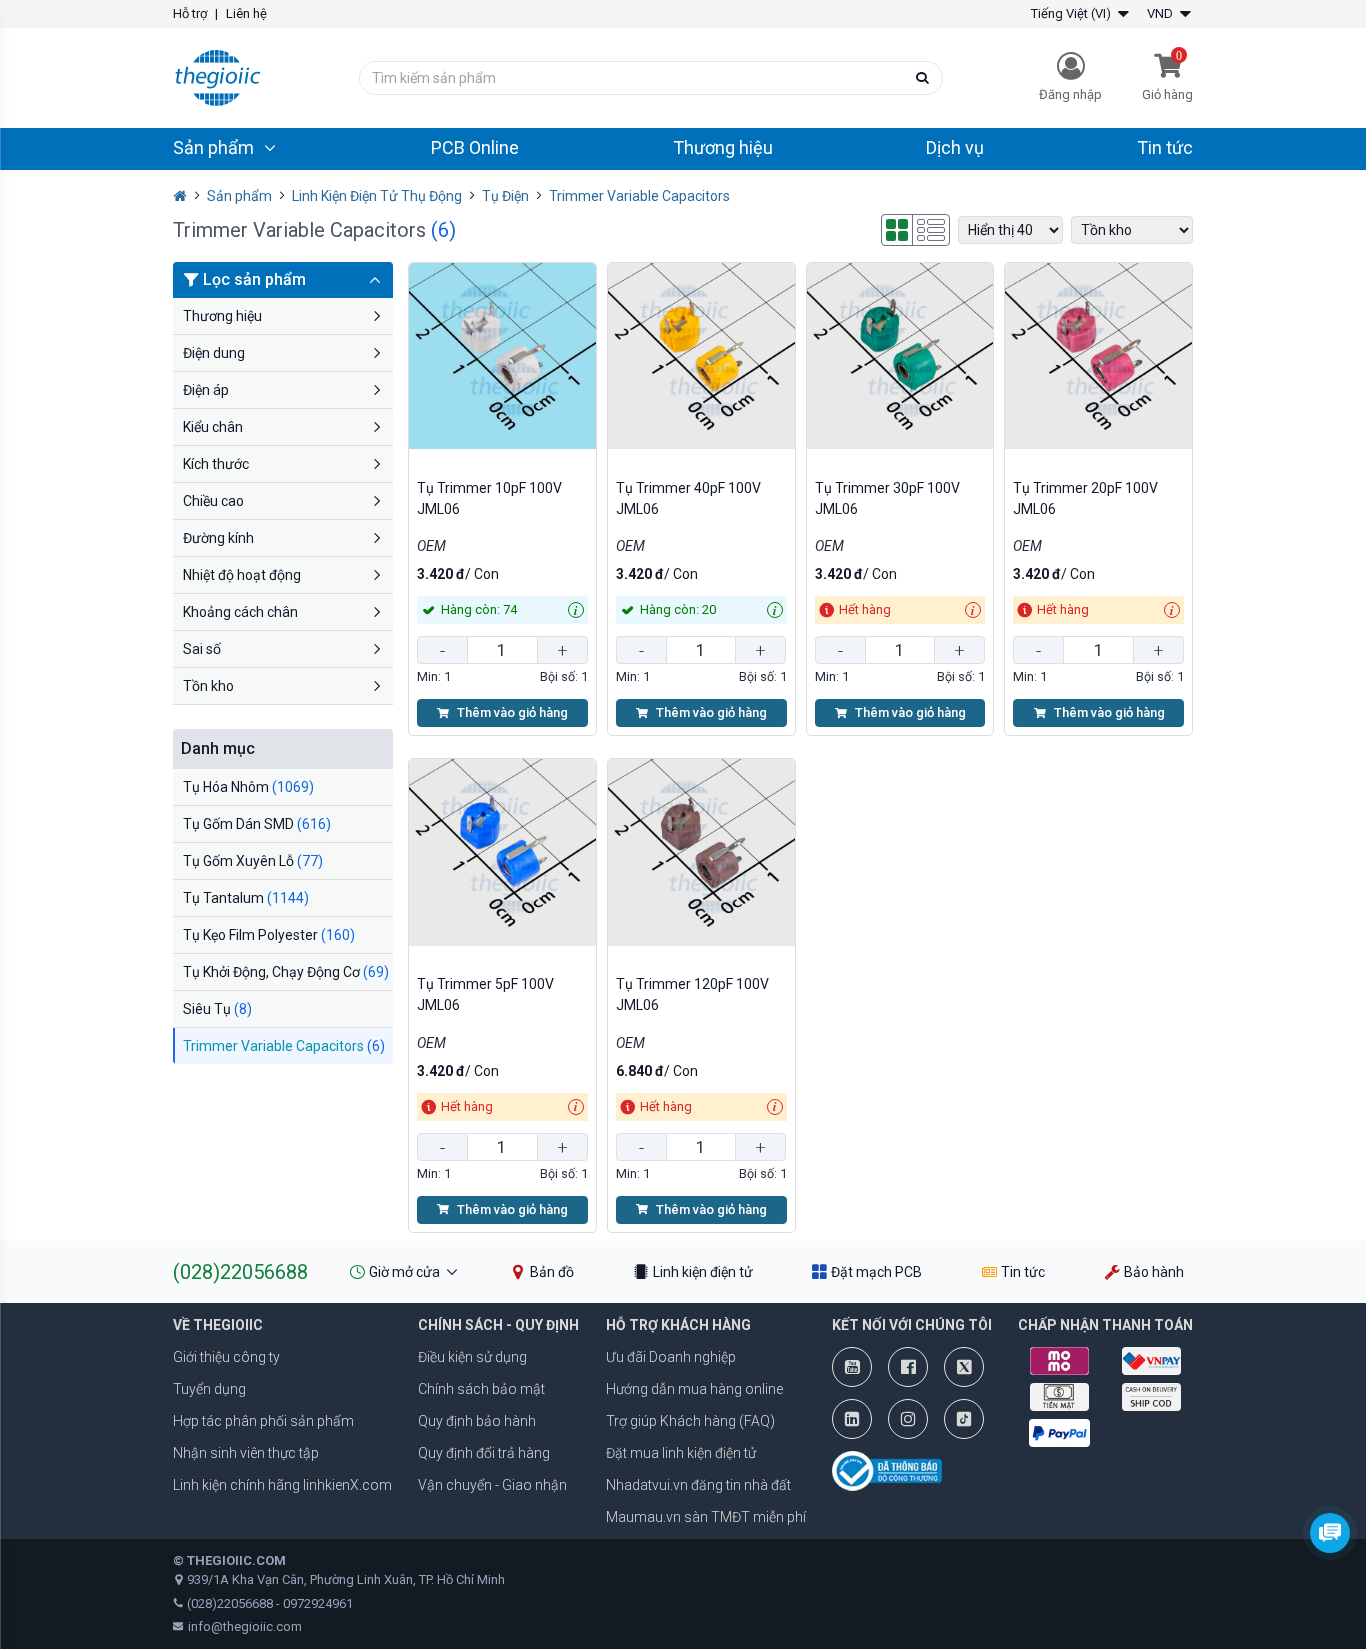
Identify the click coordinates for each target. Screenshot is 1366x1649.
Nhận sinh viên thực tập (246, 1453)
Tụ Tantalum (246, 898)
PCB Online (475, 147)
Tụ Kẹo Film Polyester (269, 935)
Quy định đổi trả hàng (484, 1453)
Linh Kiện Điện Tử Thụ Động (377, 196)
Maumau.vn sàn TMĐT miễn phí (706, 1517)
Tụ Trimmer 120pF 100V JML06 (692, 994)
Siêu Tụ (217, 1009)
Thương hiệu (723, 147)
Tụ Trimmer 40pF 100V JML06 (688, 498)
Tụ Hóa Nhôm (248, 787)
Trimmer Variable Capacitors (284, 1046)
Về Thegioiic (218, 1325)
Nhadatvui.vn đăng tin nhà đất (698, 1485)
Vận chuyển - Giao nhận (492, 1485)
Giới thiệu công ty (226, 1357)
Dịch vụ (955, 147)
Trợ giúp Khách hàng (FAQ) (690, 1421)
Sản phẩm (239, 196)
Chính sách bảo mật (481, 1389)
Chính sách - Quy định (498, 1325)
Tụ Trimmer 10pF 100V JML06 (489, 498)
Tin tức (1165, 147)
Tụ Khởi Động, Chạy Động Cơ (286, 972)
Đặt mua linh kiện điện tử (681, 1453)
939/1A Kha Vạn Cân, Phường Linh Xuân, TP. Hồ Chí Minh (346, 1579)
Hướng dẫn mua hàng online (694, 1389)
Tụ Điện (505, 196)
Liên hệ (246, 13)
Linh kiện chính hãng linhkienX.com (282, 1485)
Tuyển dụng (209, 1389)
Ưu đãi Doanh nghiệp (671, 1357)
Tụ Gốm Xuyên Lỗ (253, 861)
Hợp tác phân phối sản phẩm (263, 1421)
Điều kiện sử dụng (472, 1357)
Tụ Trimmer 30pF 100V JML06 (887, 498)
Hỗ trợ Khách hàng (678, 1325)
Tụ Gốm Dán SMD (257, 824)
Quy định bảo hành (477, 1421)
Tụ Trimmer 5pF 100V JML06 (485, 994)
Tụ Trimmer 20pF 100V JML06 (1085, 498)
